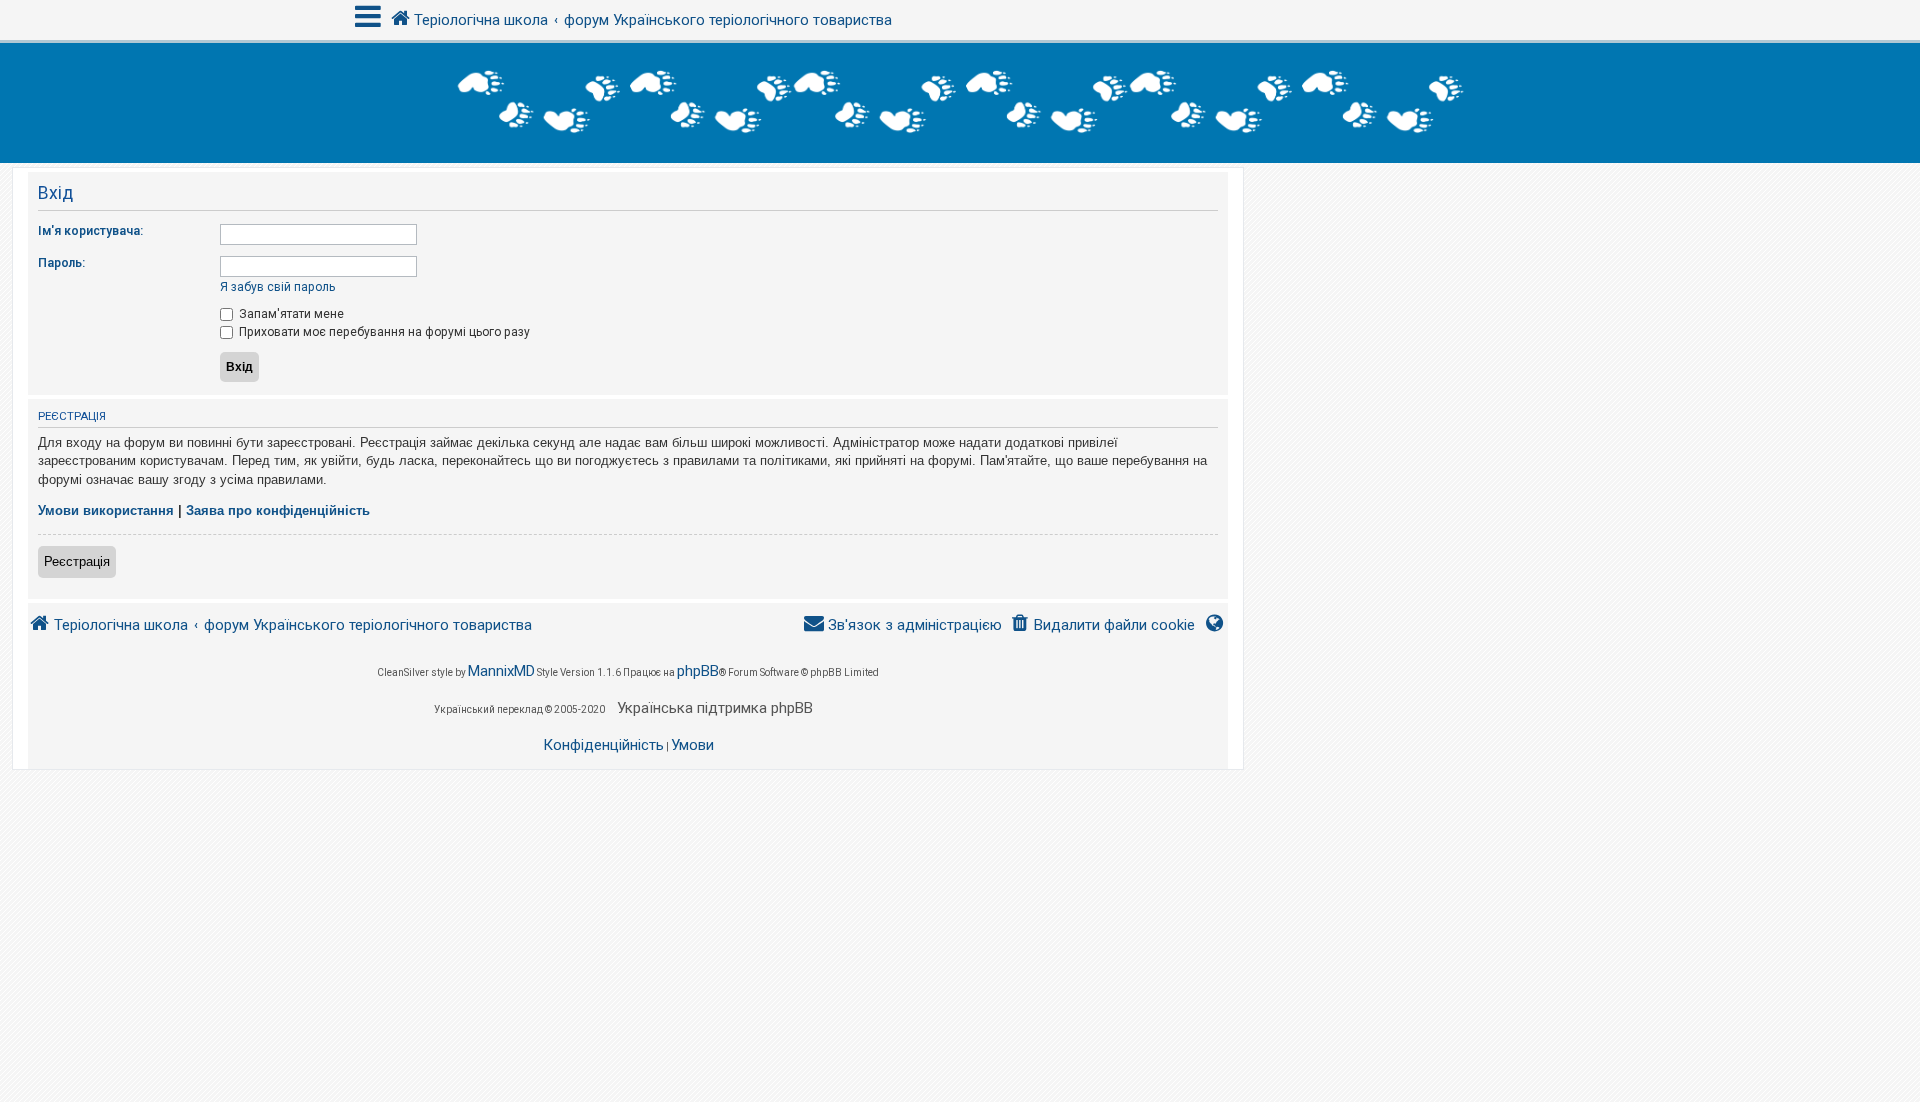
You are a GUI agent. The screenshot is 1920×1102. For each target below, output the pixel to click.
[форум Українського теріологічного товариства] (960, 103)
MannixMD (501, 671)
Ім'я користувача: (90, 231)
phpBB (698, 671)
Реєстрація (77, 561)
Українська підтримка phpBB (715, 708)
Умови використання (106, 510)
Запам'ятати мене (290, 314)
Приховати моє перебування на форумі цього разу (383, 332)
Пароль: (61, 263)
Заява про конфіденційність (278, 510)
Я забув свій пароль (277, 287)
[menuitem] (1102, 625)
